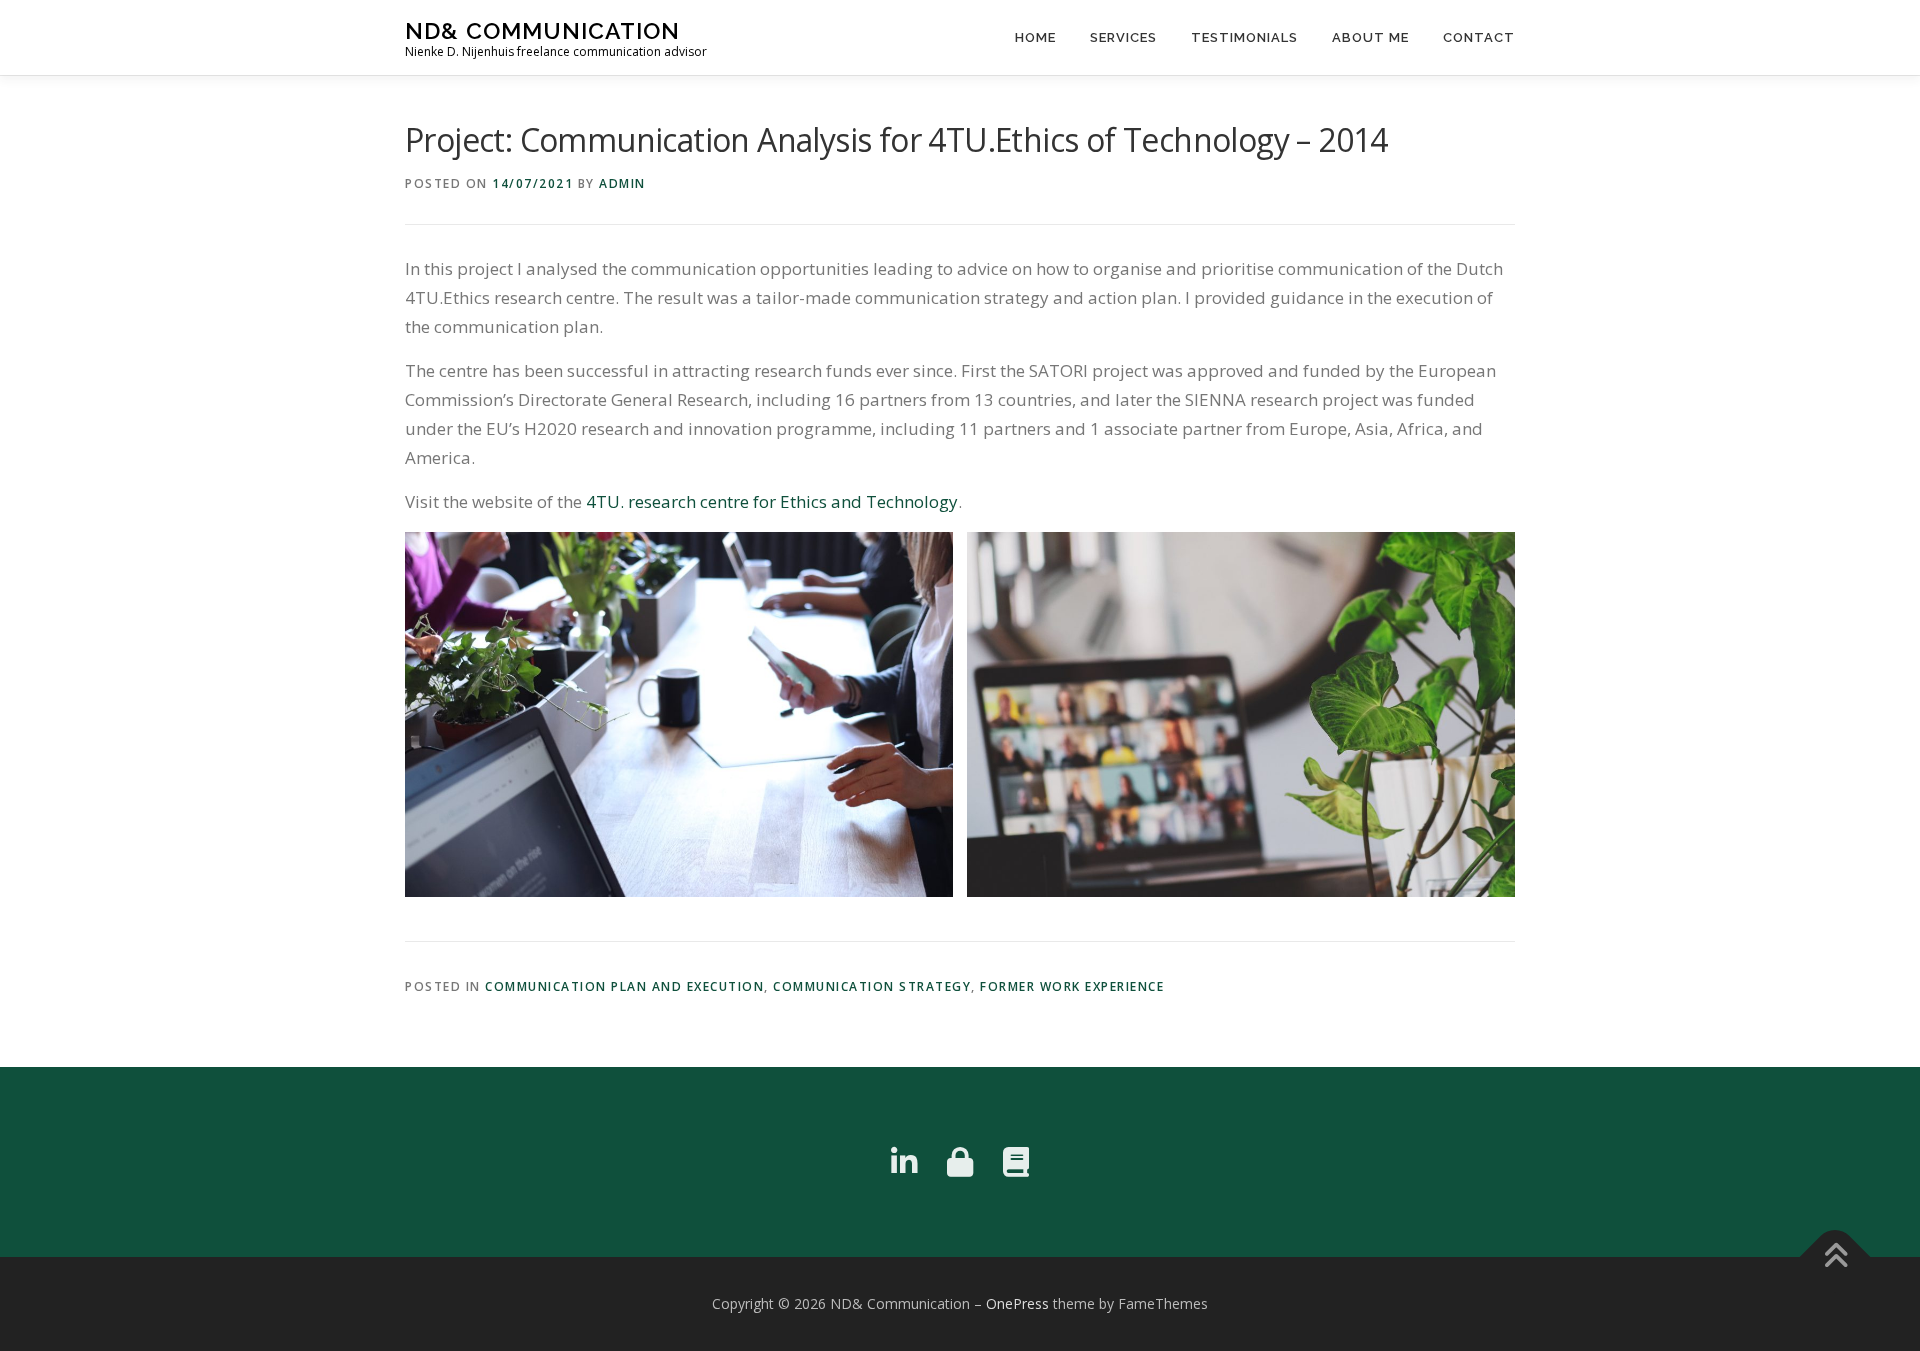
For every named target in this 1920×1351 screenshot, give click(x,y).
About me (1370, 37)
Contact (1479, 37)
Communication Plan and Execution (624, 986)
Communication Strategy (872, 986)
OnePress (1017, 1303)
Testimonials (1244, 37)
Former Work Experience (1072, 986)
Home (1035, 37)
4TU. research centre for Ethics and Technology (770, 501)
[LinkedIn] (904, 1162)
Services (1123, 37)
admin (622, 183)
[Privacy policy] (960, 1162)
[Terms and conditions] (1016, 1162)
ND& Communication (542, 30)
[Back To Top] (1835, 1257)
